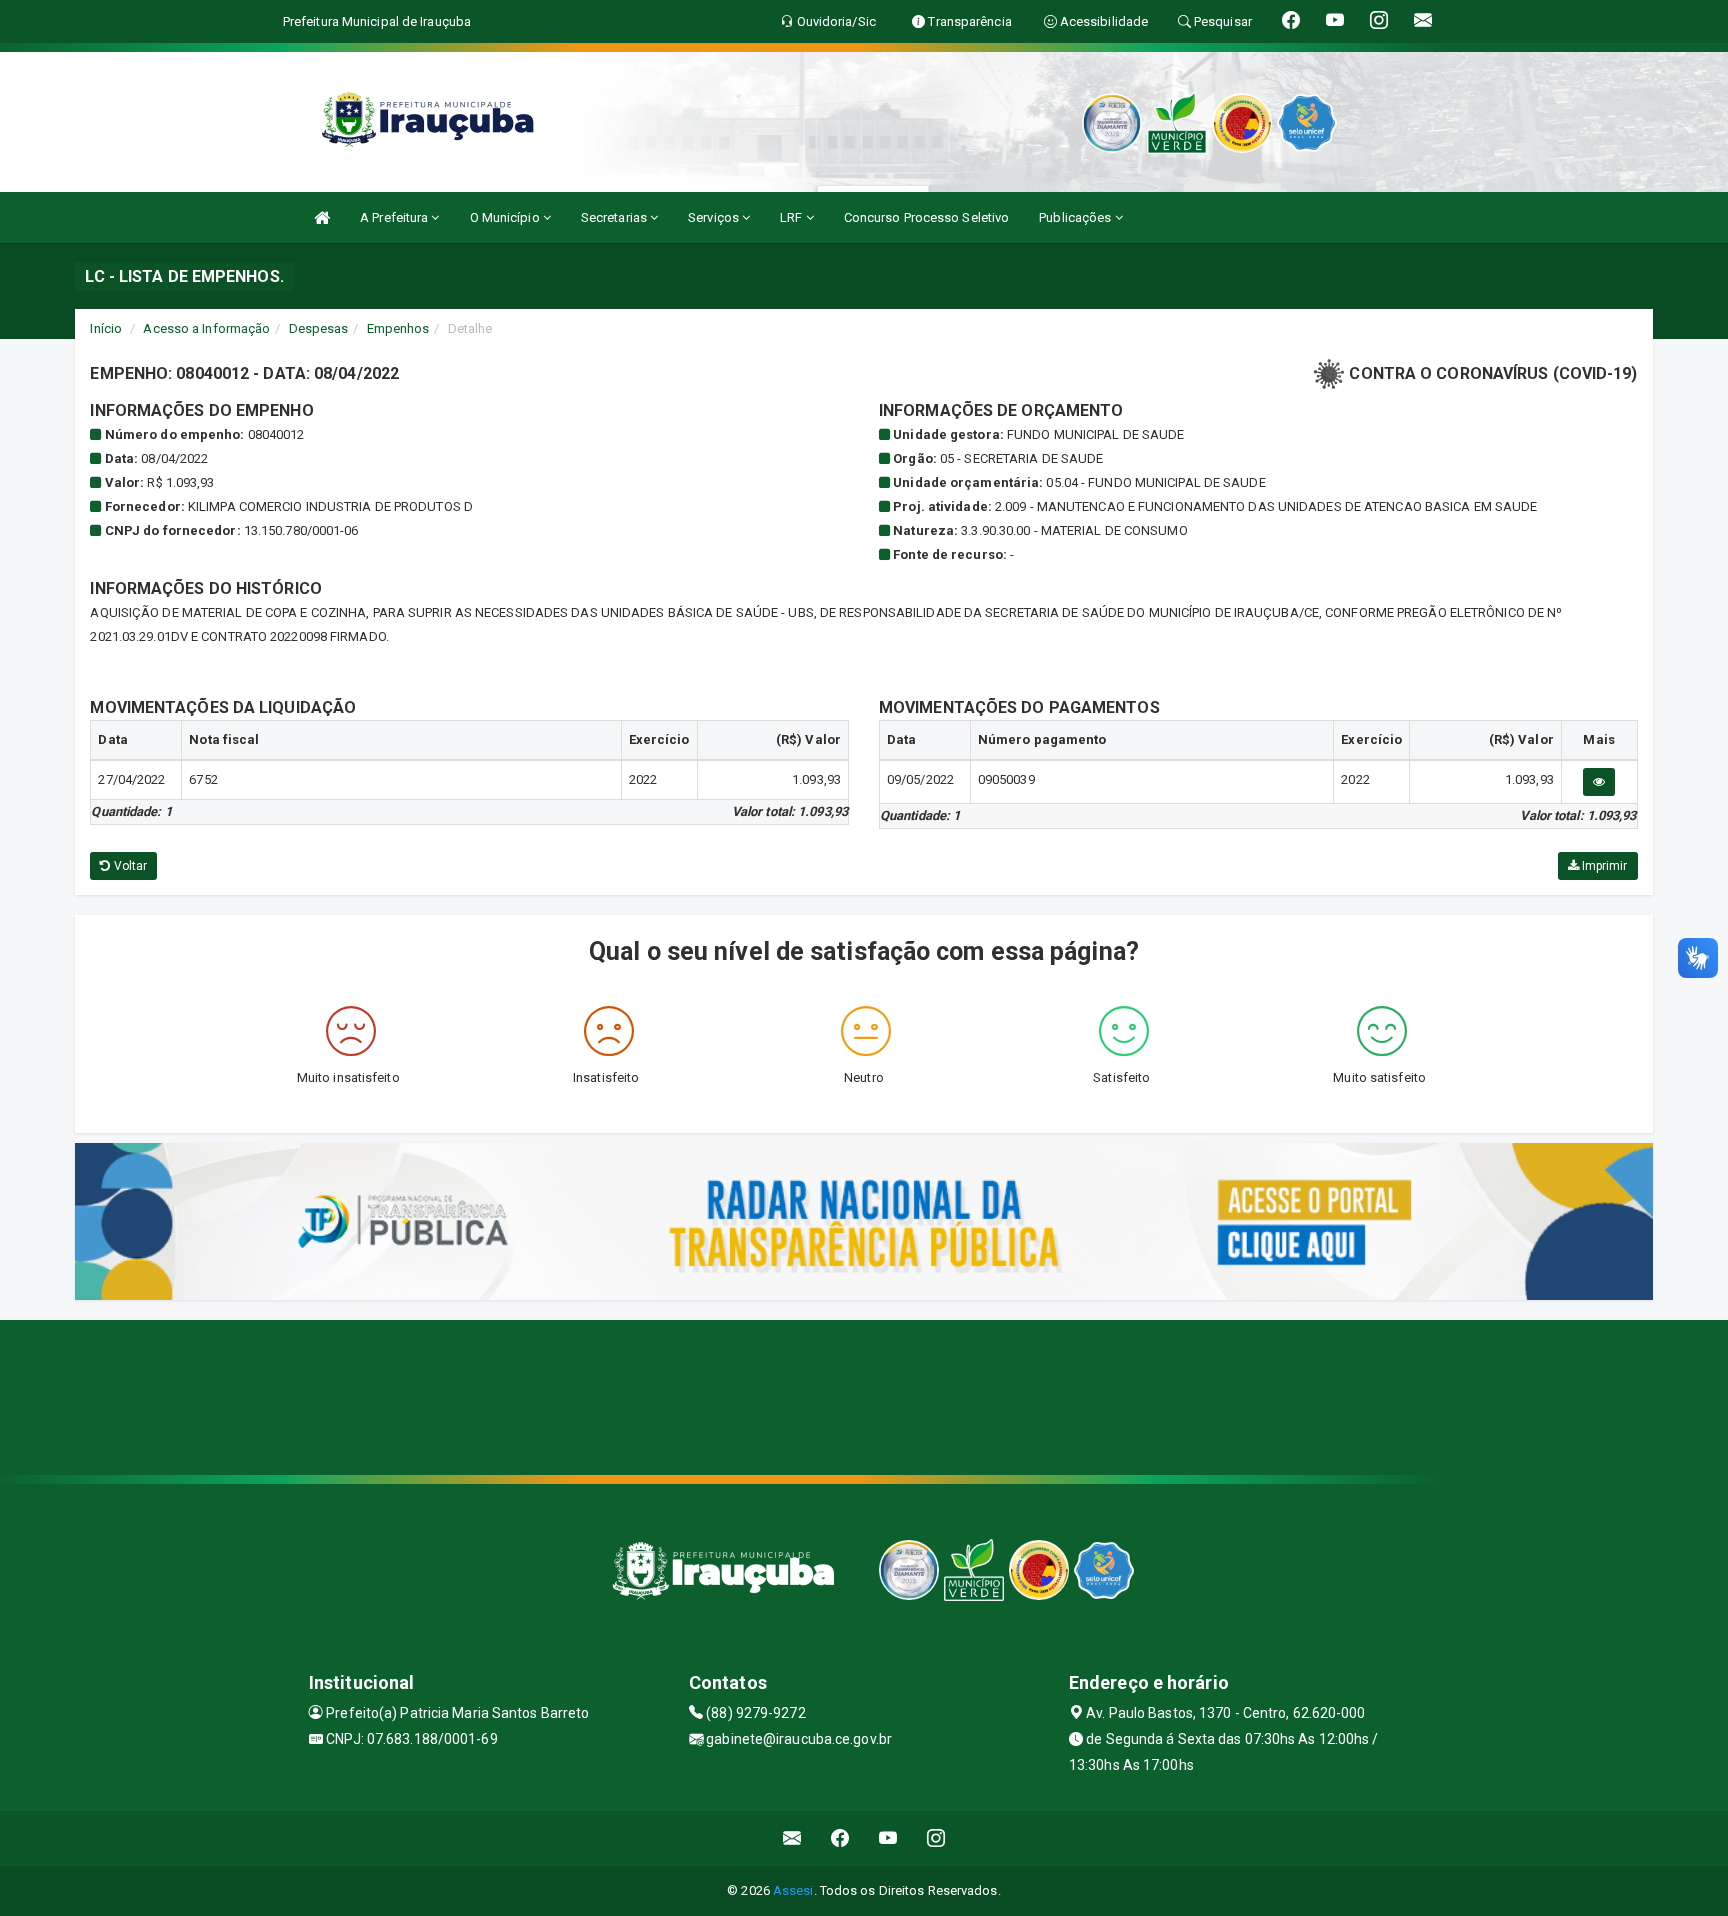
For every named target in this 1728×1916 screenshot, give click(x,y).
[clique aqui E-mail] (792, 1838)
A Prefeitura (395, 217)
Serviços (715, 217)
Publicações (1076, 217)
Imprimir (1603, 866)
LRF (792, 217)
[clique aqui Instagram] (936, 1838)
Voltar (129, 866)
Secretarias (615, 217)
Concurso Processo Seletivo (927, 217)
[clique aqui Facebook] (840, 1838)
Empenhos (398, 328)
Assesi (793, 1890)
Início (106, 328)
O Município (506, 217)
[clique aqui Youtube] (888, 1838)
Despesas (319, 328)
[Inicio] (322, 217)
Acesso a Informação (206, 328)
